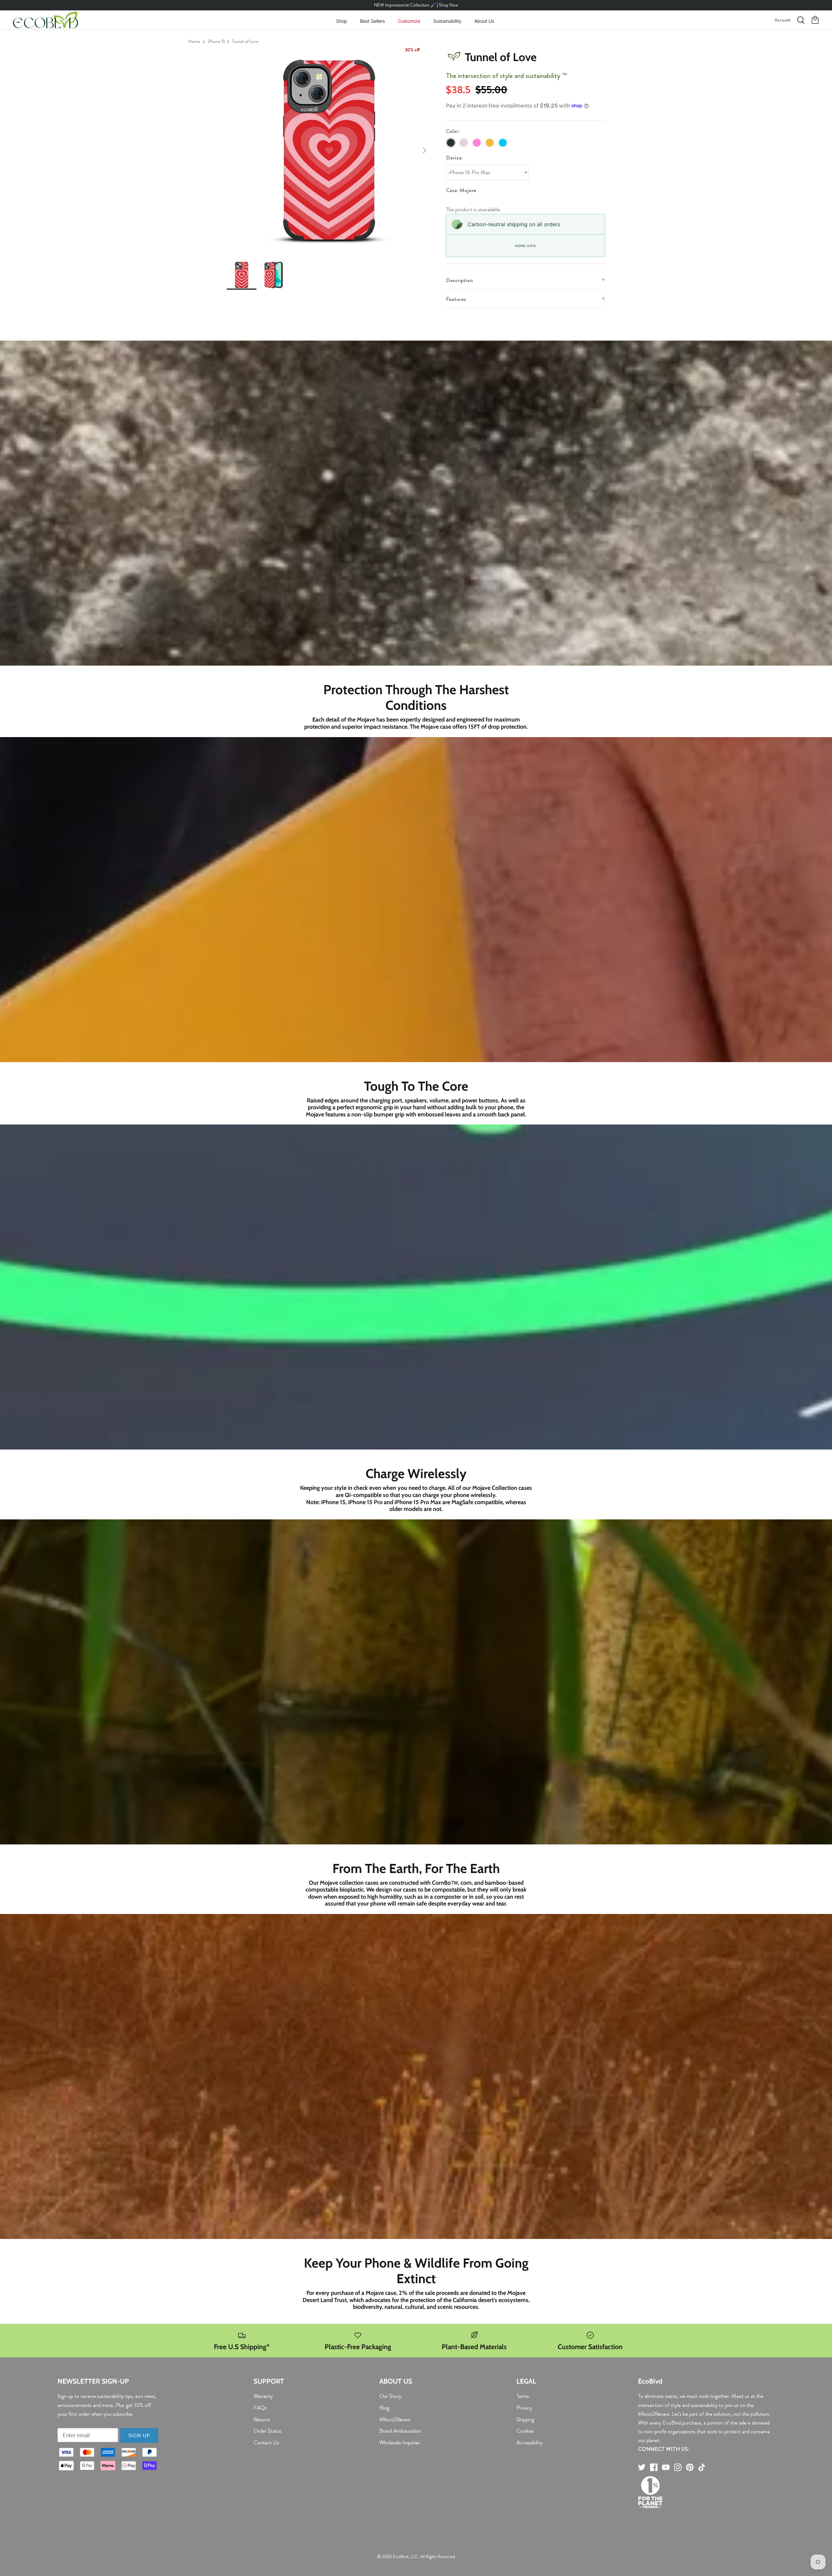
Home (194, 41)
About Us (484, 21)
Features (456, 299)
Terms (523, 2396)
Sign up (139, 2435)
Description (459, 280)
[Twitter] (642, 2467)
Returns (262, 2419)
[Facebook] (654, 2467)
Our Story (390, 2396)
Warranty (263, 2396)
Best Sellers (372, 21)
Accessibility (530, 2442)
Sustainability (447, 21)
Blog (384, 2408)
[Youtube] (666, 2467)
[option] (329, 150)
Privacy (524, 2408)
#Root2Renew (395, 2419)
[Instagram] (678, 2467)
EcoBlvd (401, 2556)
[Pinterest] (690, 2467)
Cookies (525, 2431)
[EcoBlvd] (45, 20)
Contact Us (266, 2442)
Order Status (267, 2431)
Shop (342, 21)
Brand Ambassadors (400, 2431)
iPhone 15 (216, 41)
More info (525, 246)
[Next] (424, 150)
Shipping (525, 2419)
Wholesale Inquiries (400, 2442)
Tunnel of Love (245, 41)
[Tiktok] (702, 2467)
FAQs (260, 2408)
